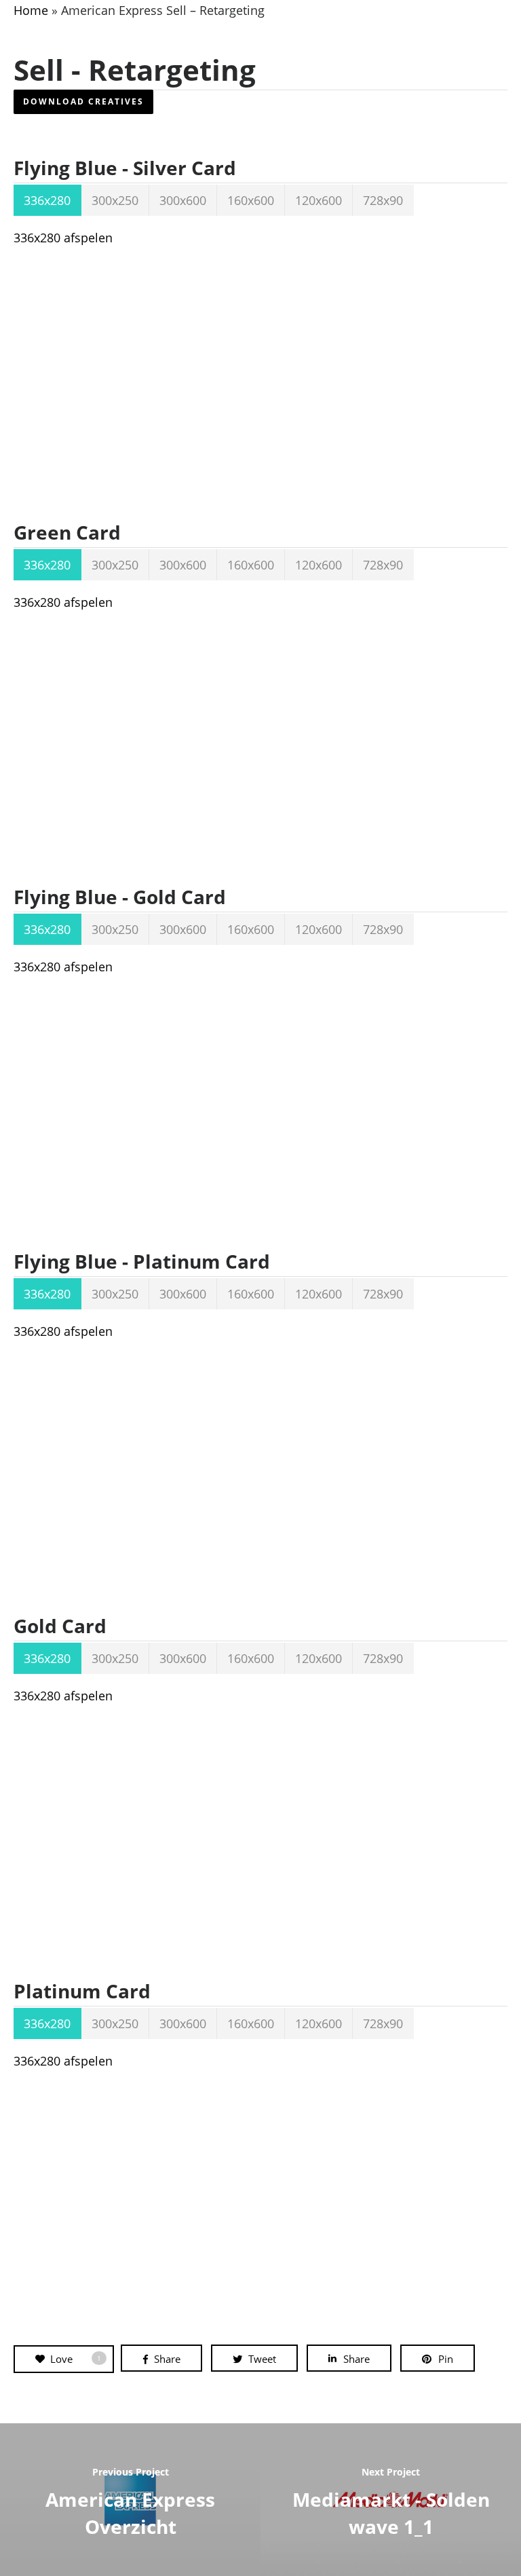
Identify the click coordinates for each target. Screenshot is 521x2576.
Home (31, 10)
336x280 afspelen (63, 238)
